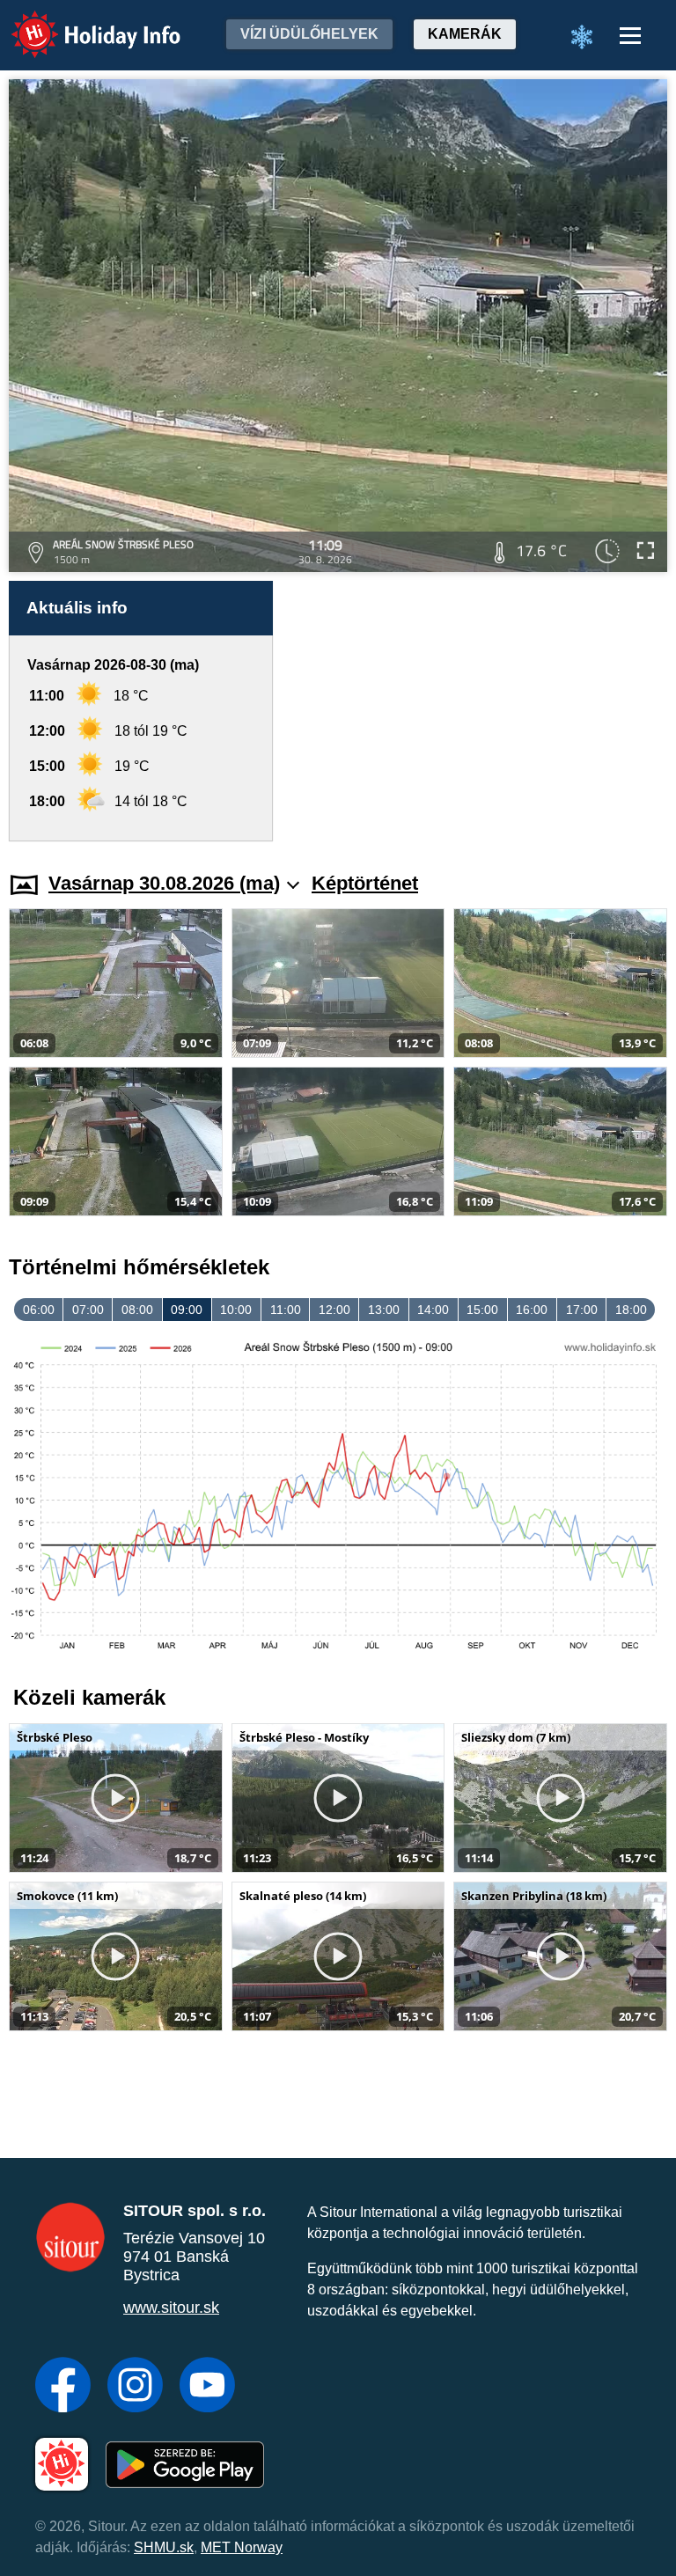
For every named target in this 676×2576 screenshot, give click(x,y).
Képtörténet (365, 883)
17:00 (582, 1310)
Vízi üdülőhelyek (309, 34)
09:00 (187, 1310)
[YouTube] (207, 2387)
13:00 (384, 1310)
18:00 (631, 1310)
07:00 (88, 1310)
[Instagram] (135, 2387)
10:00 (236, 1310)
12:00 (334, 1310)
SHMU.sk (164, 2547)
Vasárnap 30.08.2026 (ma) (164, 883)
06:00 (39, 1310)
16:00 (532, 1310)
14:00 (433, 1310)
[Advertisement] (479, 711)
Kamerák (465, 34)
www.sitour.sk (171, 2308)
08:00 (137, 1310)
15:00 (482, 1310)
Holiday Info (80, 22)
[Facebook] (63, 2387)
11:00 (286, 1310)
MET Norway (242, 2547)
